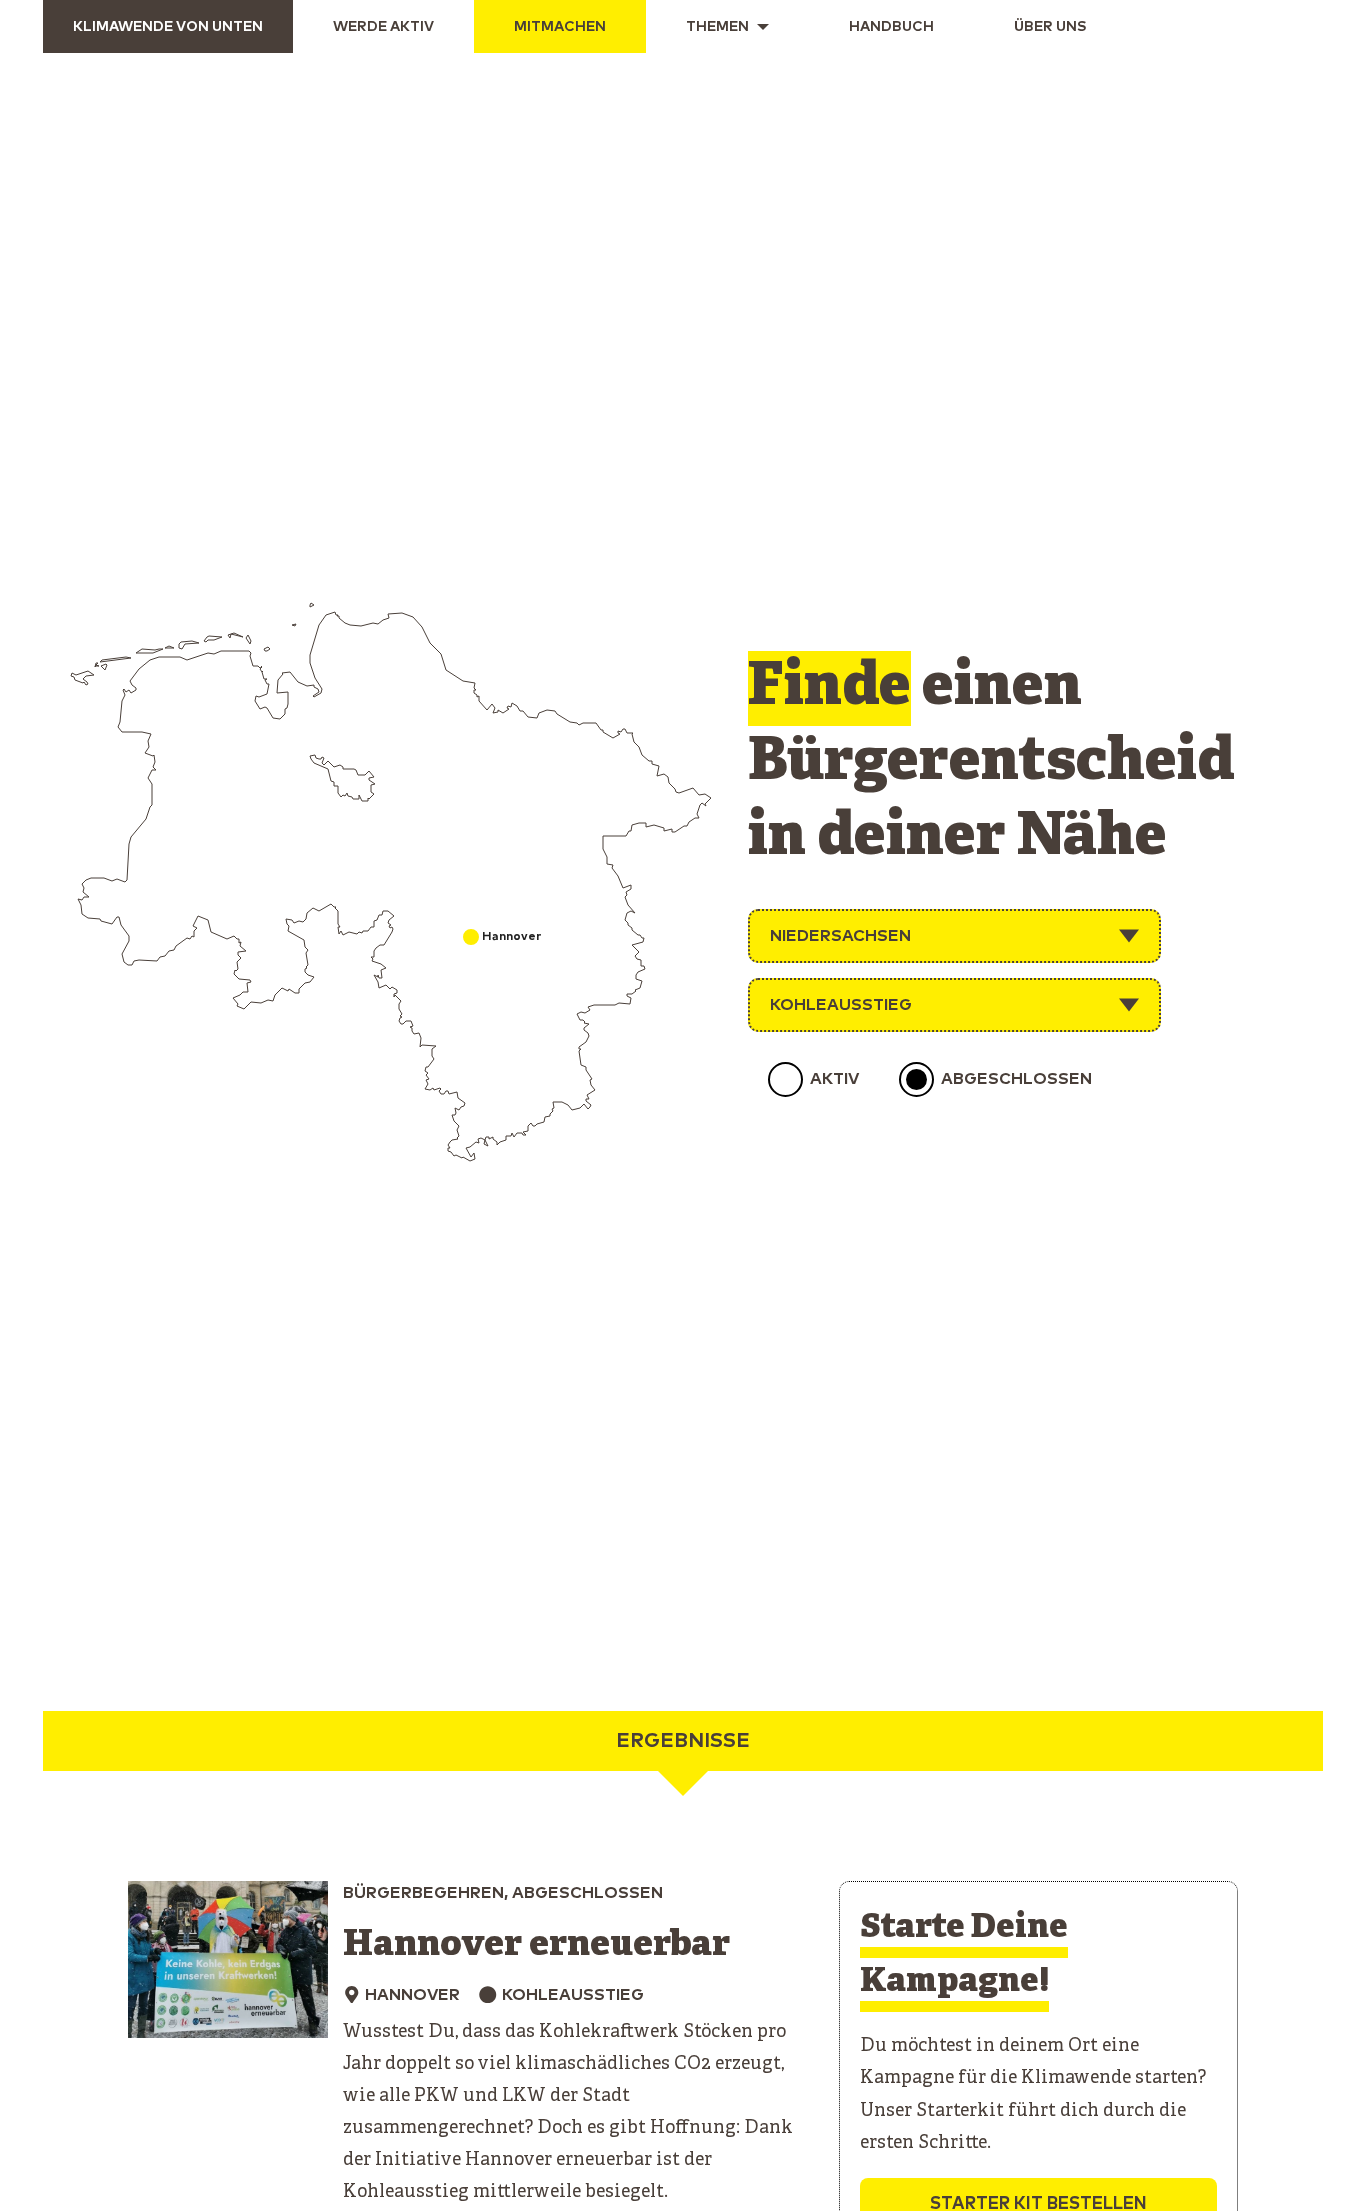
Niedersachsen (840, 936)
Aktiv (834, 1079)
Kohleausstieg (841, 1005)
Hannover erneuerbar (536, 1945)
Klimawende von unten (168, 27)
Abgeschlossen (1016, 1079)
